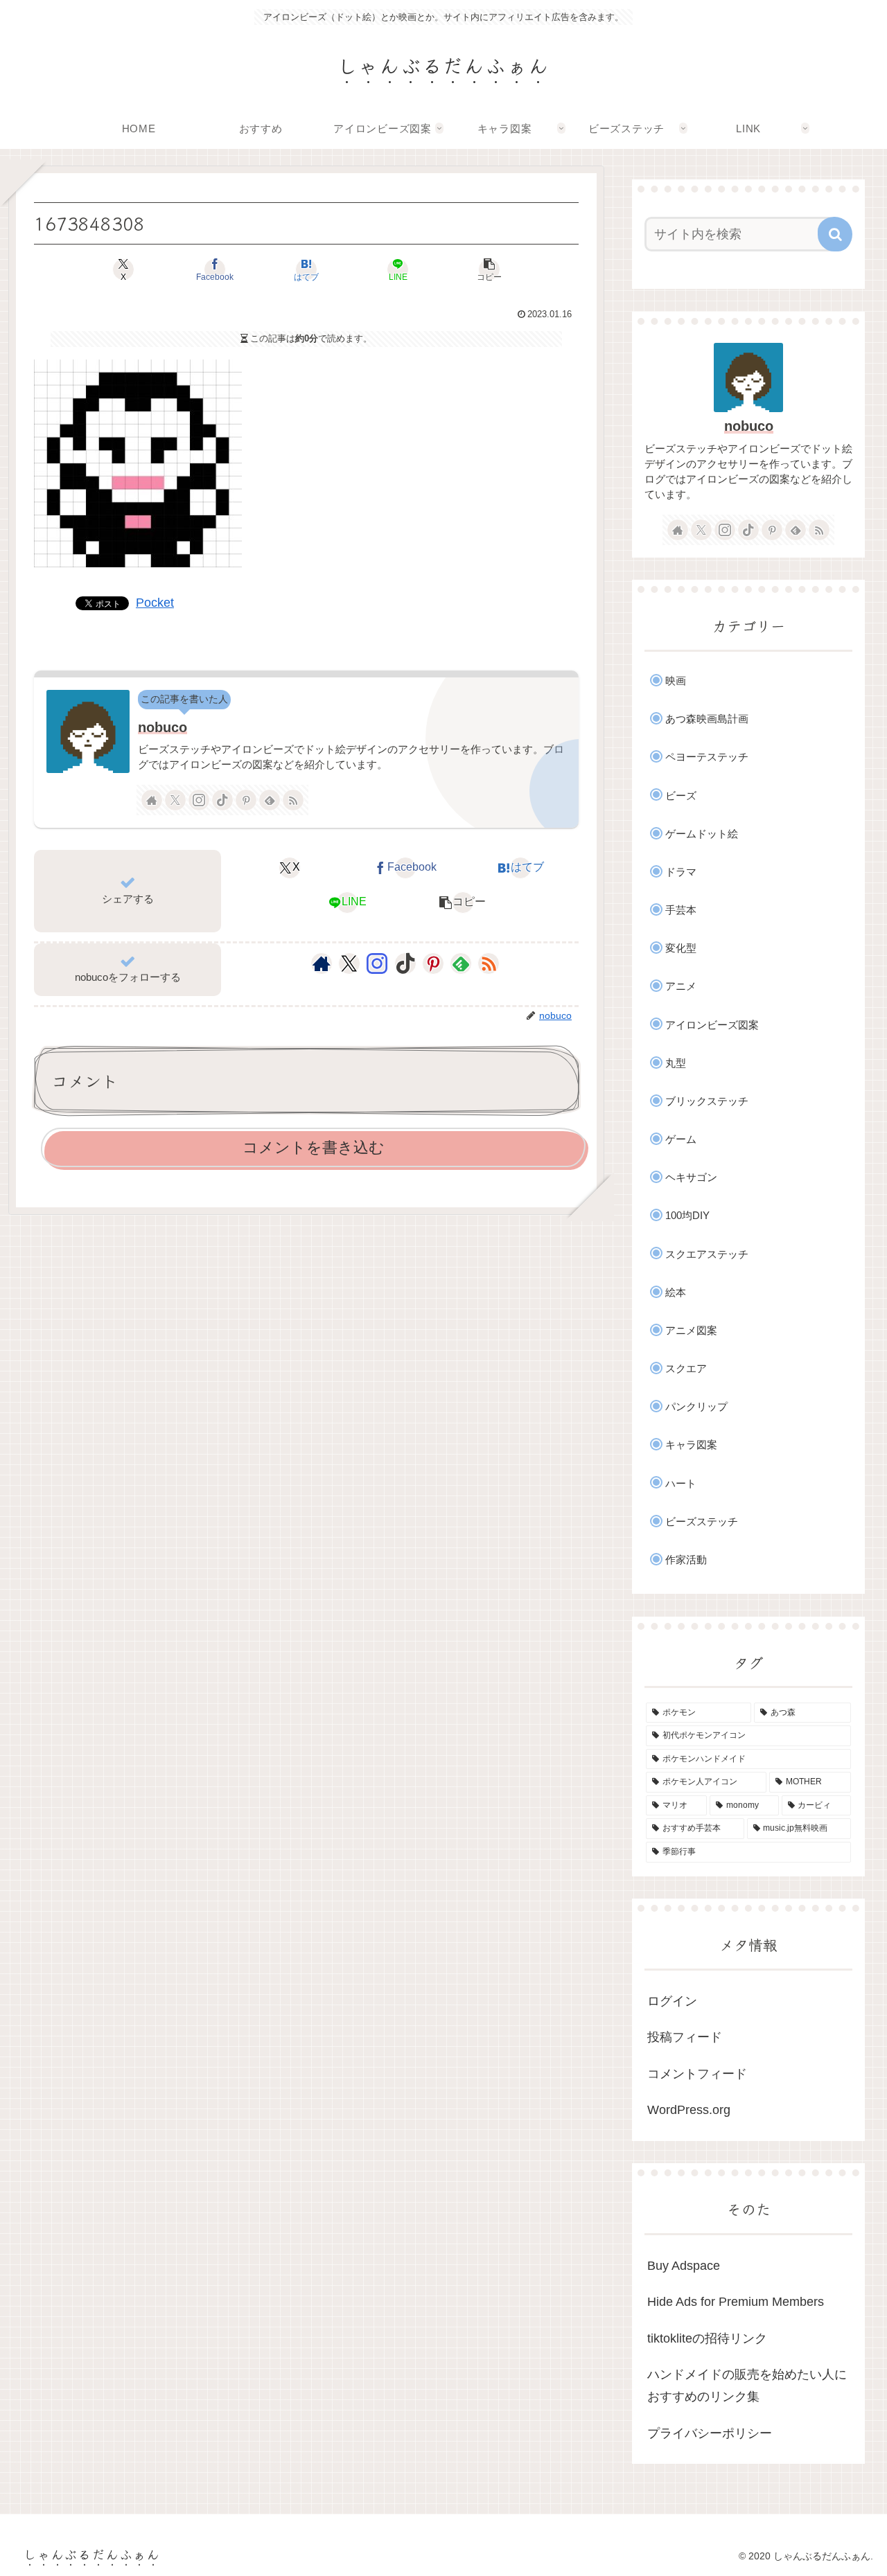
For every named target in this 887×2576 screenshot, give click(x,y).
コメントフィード (697, 2074)
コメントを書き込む (314, 1147)
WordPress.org (689, 2110)
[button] (489, 269)
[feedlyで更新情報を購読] (270, 800)
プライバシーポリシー (710, 2433)
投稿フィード (685, 2037)
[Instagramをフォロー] (199, 800)
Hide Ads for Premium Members (736, 2302)
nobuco (163, 727)
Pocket (155, 603)
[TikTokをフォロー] (222, 800)
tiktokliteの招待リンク (707, 2338)
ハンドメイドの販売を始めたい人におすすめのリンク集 (747, 2386)
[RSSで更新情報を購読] (293, 800)
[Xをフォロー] (175, 800)
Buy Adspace (684, 2266)
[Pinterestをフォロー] (246, 800)
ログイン (672, 2001)
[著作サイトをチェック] (152, 800)
